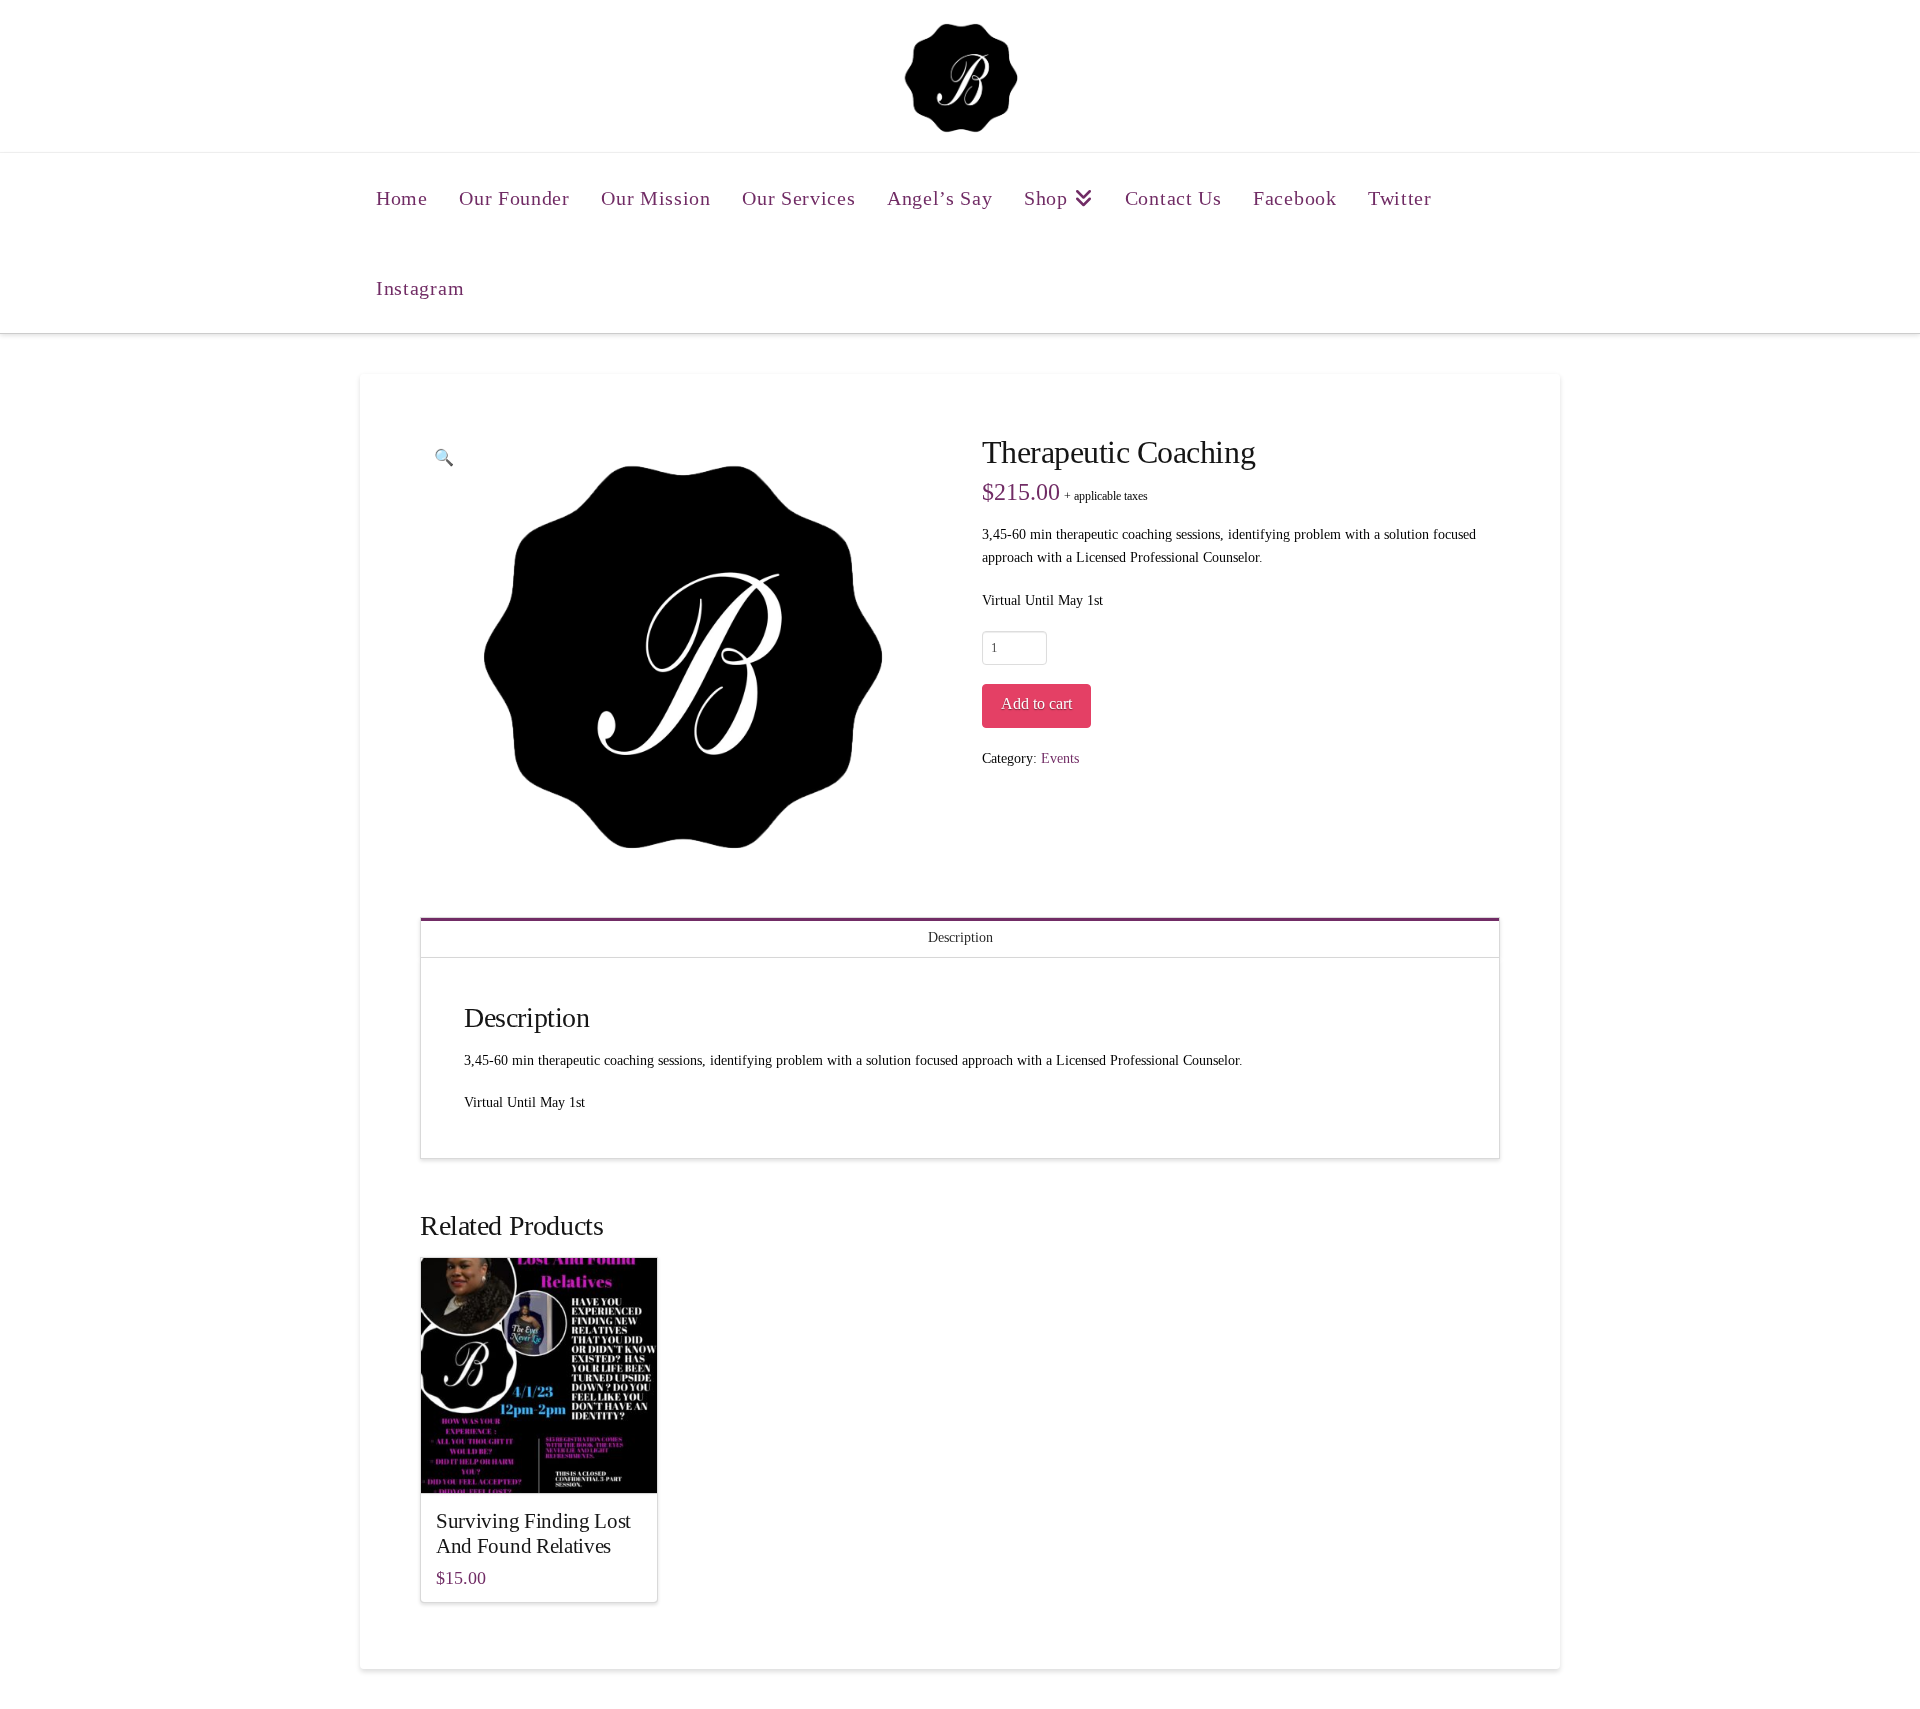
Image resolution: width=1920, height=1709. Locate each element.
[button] (444, 458)
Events (1060, 758)
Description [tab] (960, 937)
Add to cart (1036, 703)
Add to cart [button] (546, 1460)
